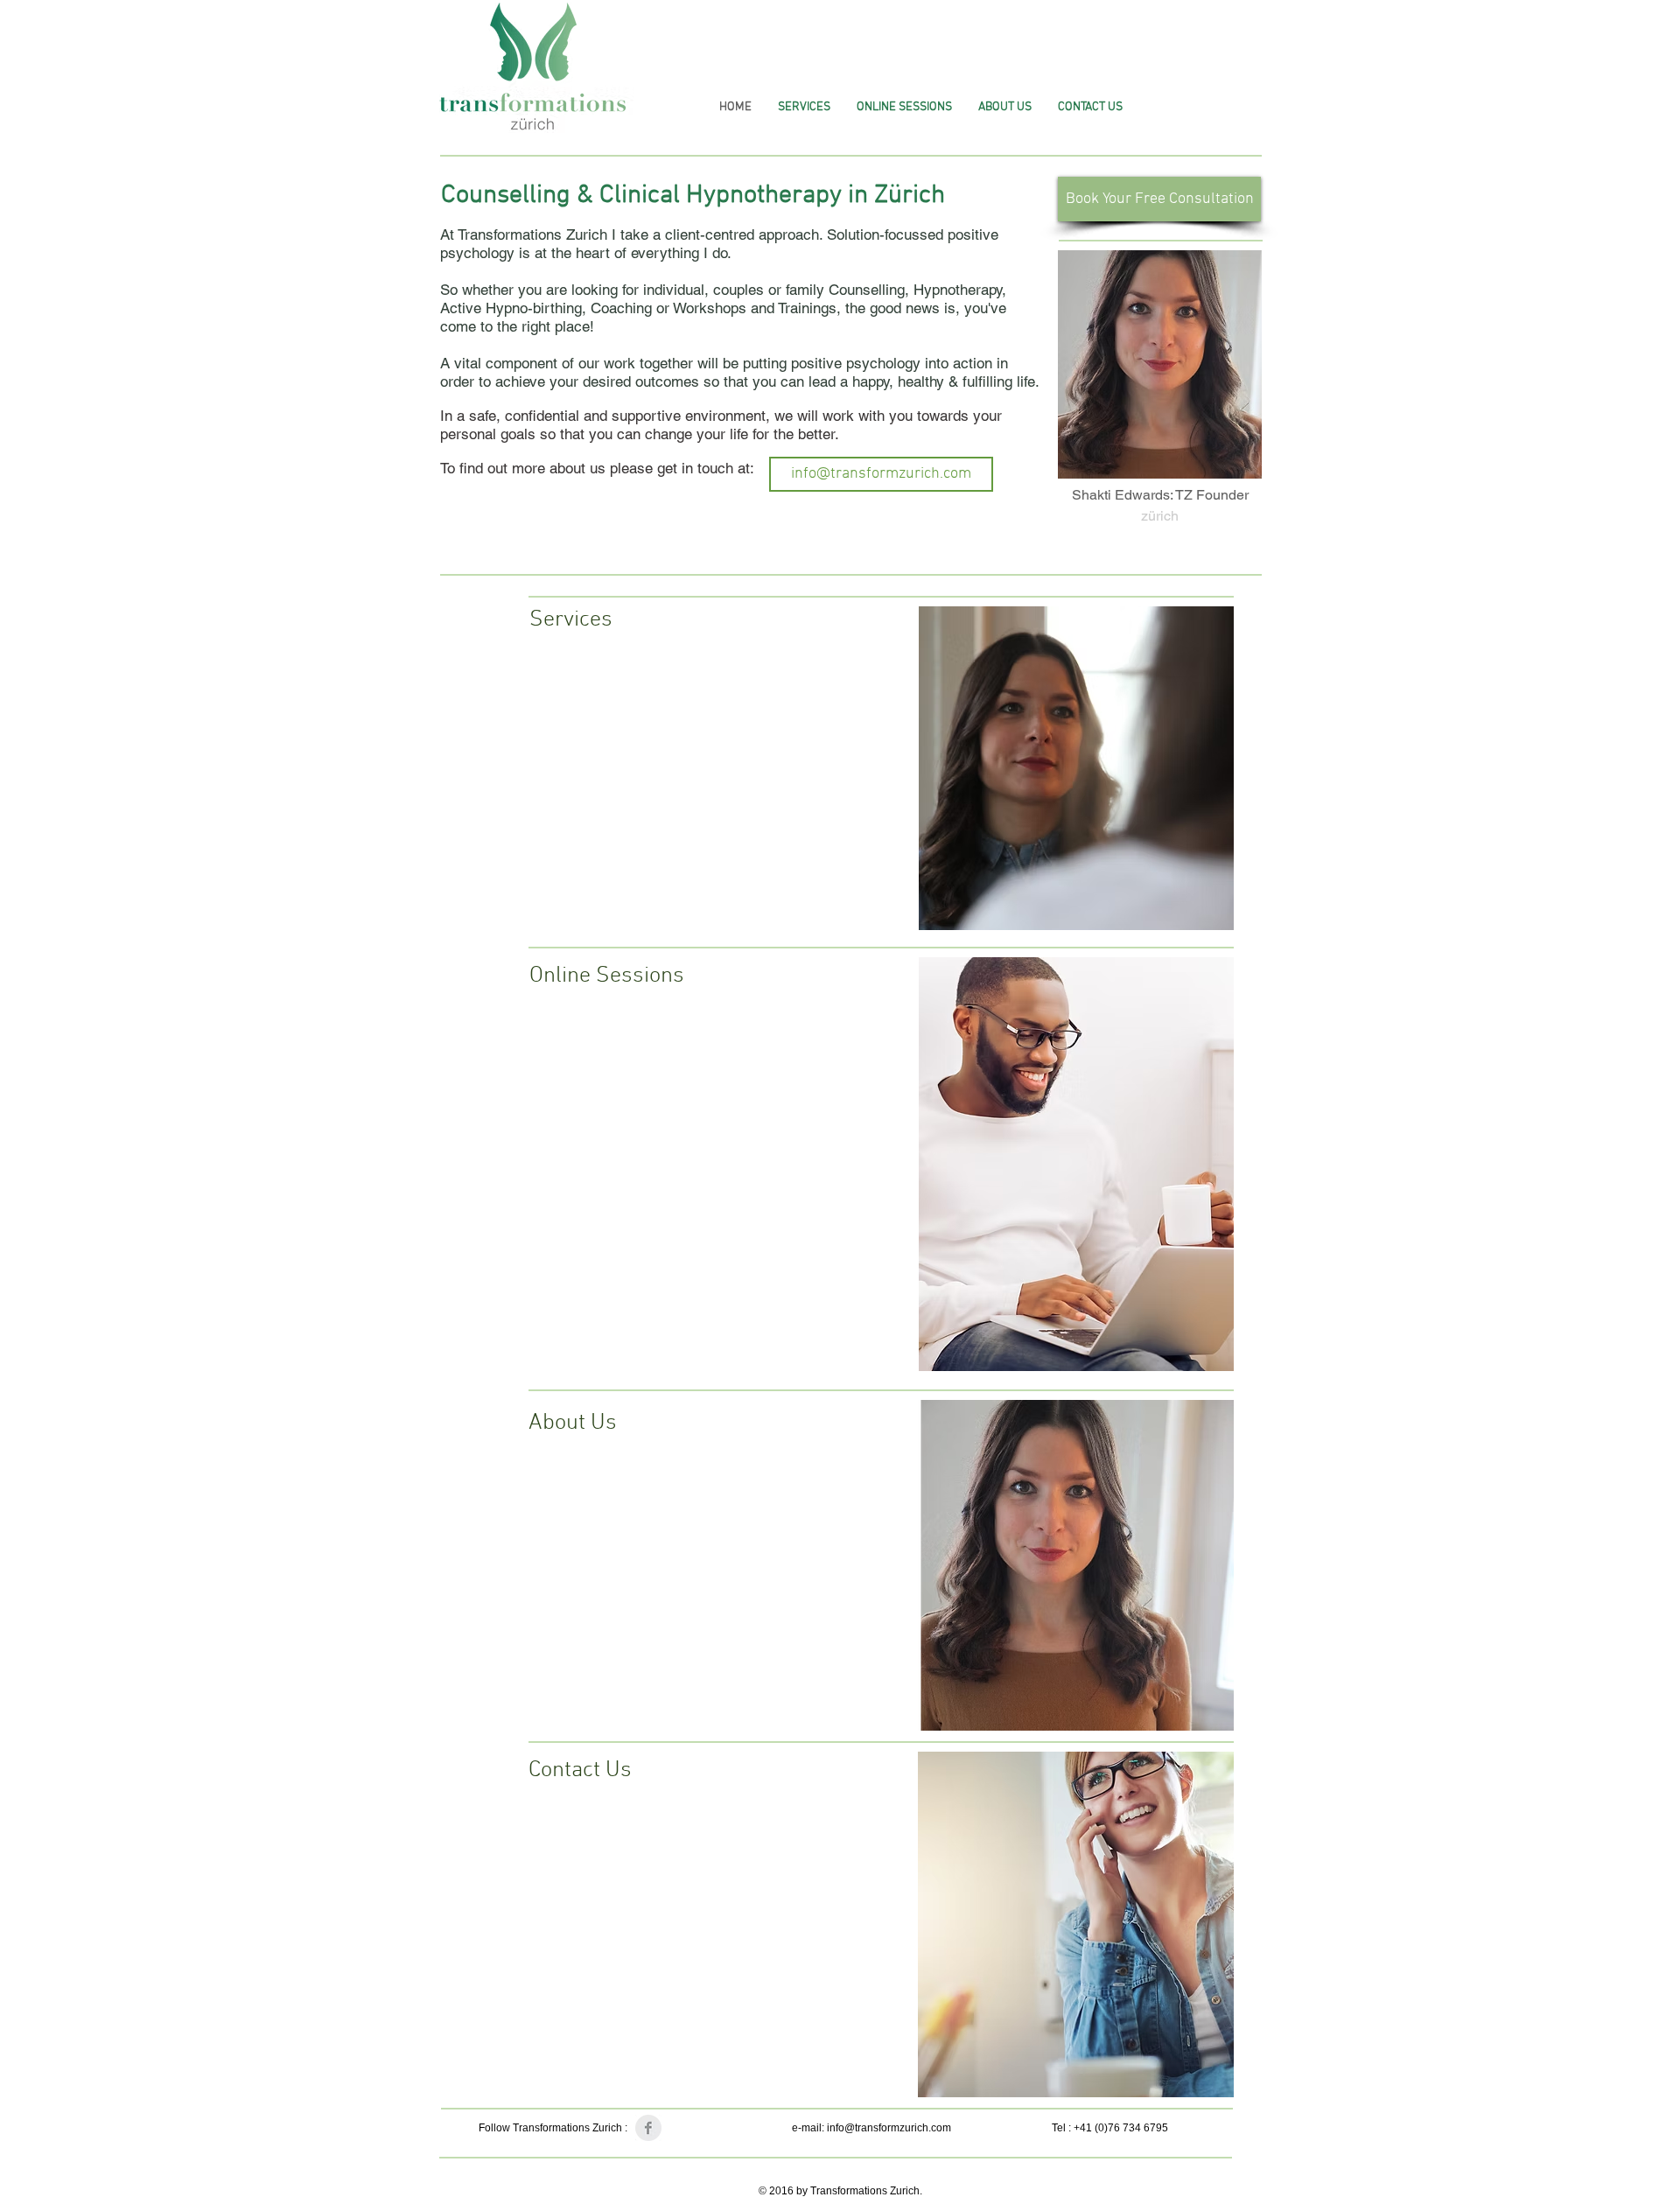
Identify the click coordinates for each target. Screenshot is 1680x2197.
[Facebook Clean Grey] (648, 2128)
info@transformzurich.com (889, 2128)
